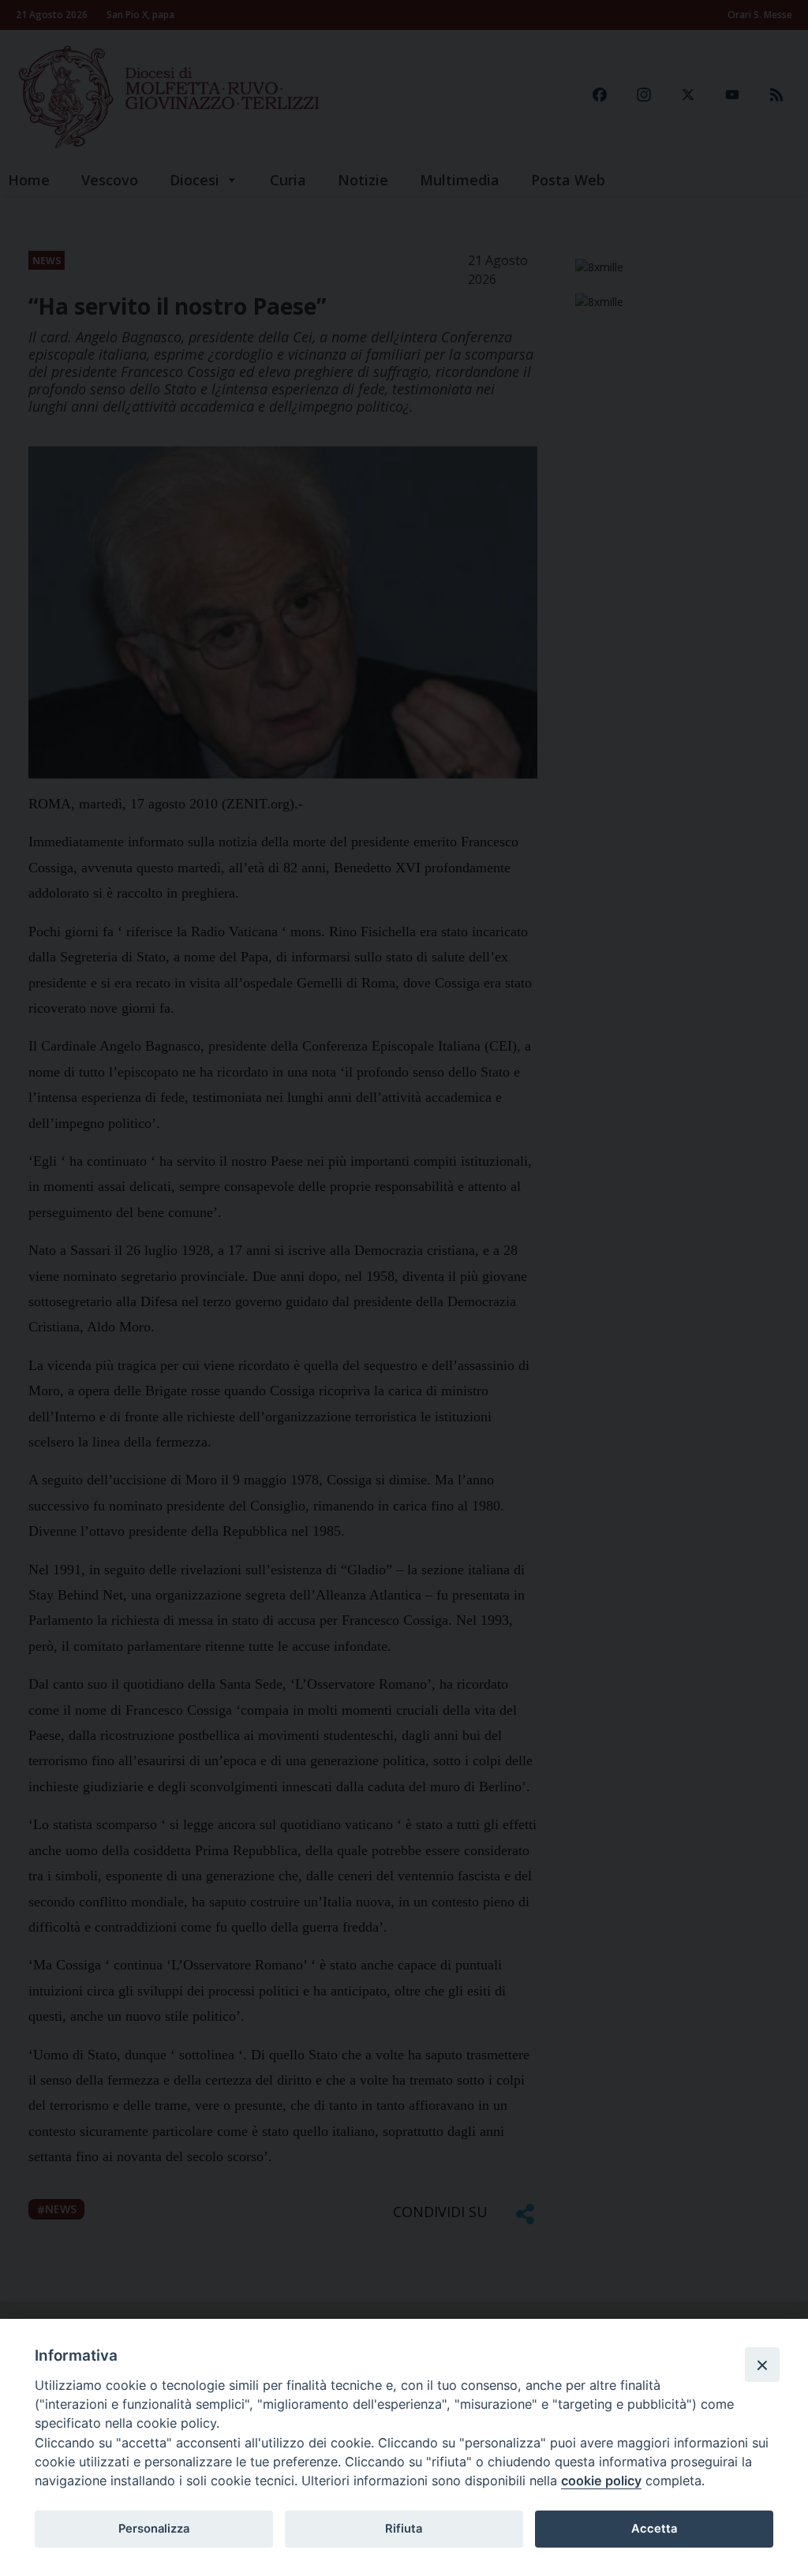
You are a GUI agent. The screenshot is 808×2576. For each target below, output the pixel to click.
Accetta (654, 2529)
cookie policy (601, 2481)
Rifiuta (404, 2529)
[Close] (762, 2365)
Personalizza (154, 2529)
